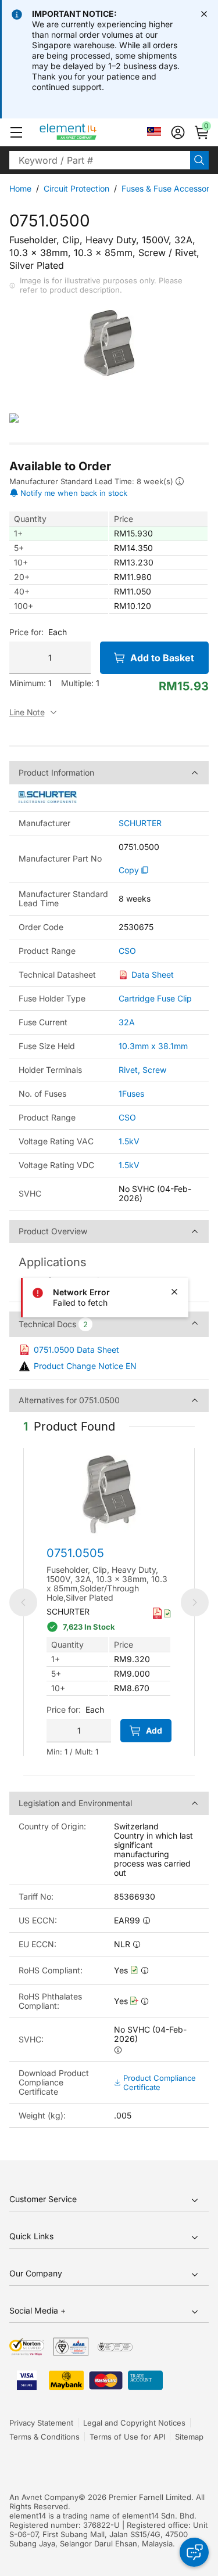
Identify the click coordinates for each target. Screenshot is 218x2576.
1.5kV (129, 1141)
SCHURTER (140, 823)
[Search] (199, 160)
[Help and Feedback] (194, 2552)
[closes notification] (204, 14)
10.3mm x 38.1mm (153, 1046)
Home (20, 188)
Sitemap (189, 2437)
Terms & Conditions (44, 2437)
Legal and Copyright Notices (134, 2423)
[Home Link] (90, 132)
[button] (16, 132)
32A (127, 1022)
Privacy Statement (41, 2423)
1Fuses (131, 1094)
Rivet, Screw (142, 1070)
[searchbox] (100, 160)
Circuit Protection (76, 188)
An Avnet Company (44, 2497)
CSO (127, 951)
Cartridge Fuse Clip (155, 998)
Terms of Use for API (127, 2437)
